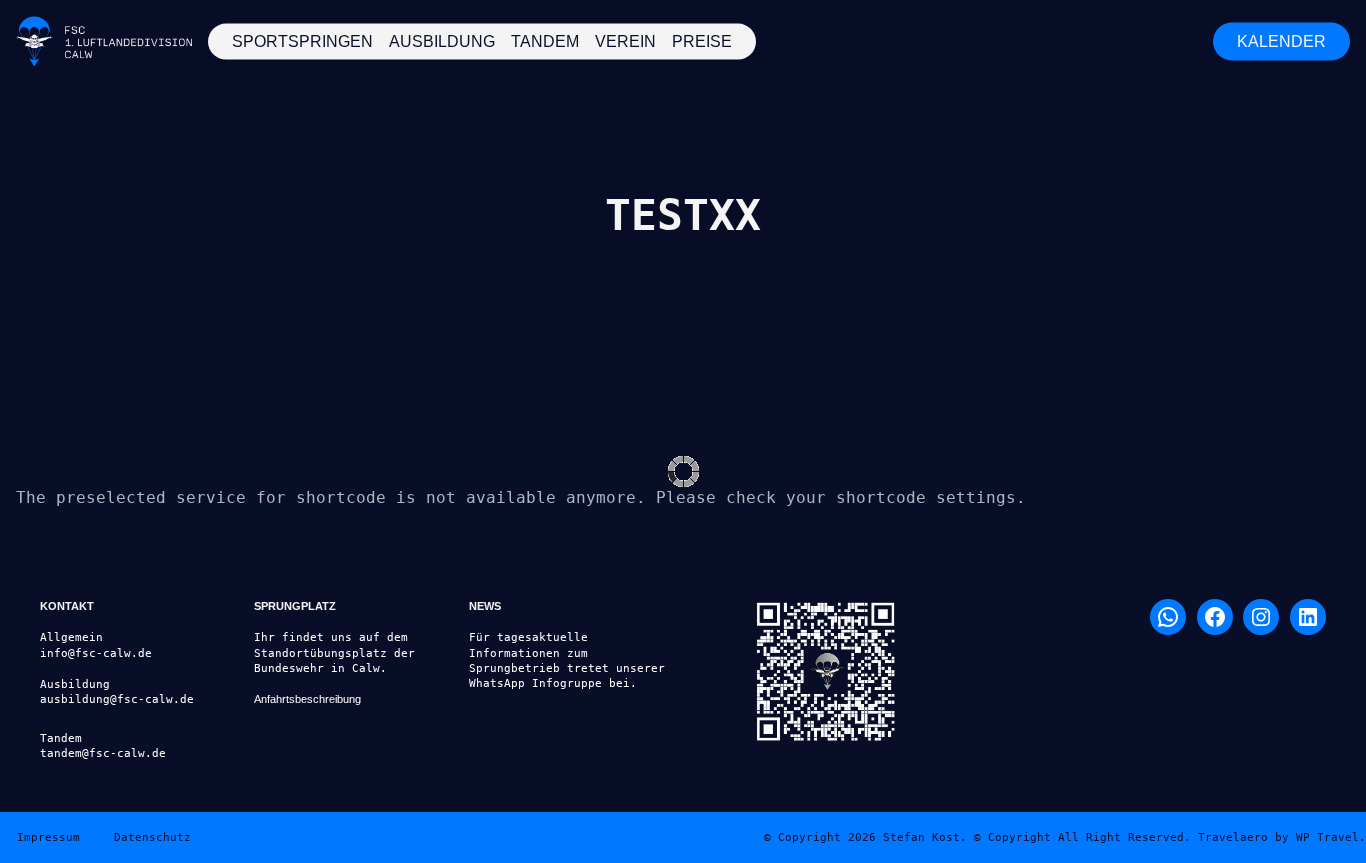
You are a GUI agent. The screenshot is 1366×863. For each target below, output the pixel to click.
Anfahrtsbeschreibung (307, 699)
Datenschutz (152, 837)
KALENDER (1281, 40)
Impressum (48, 837)
